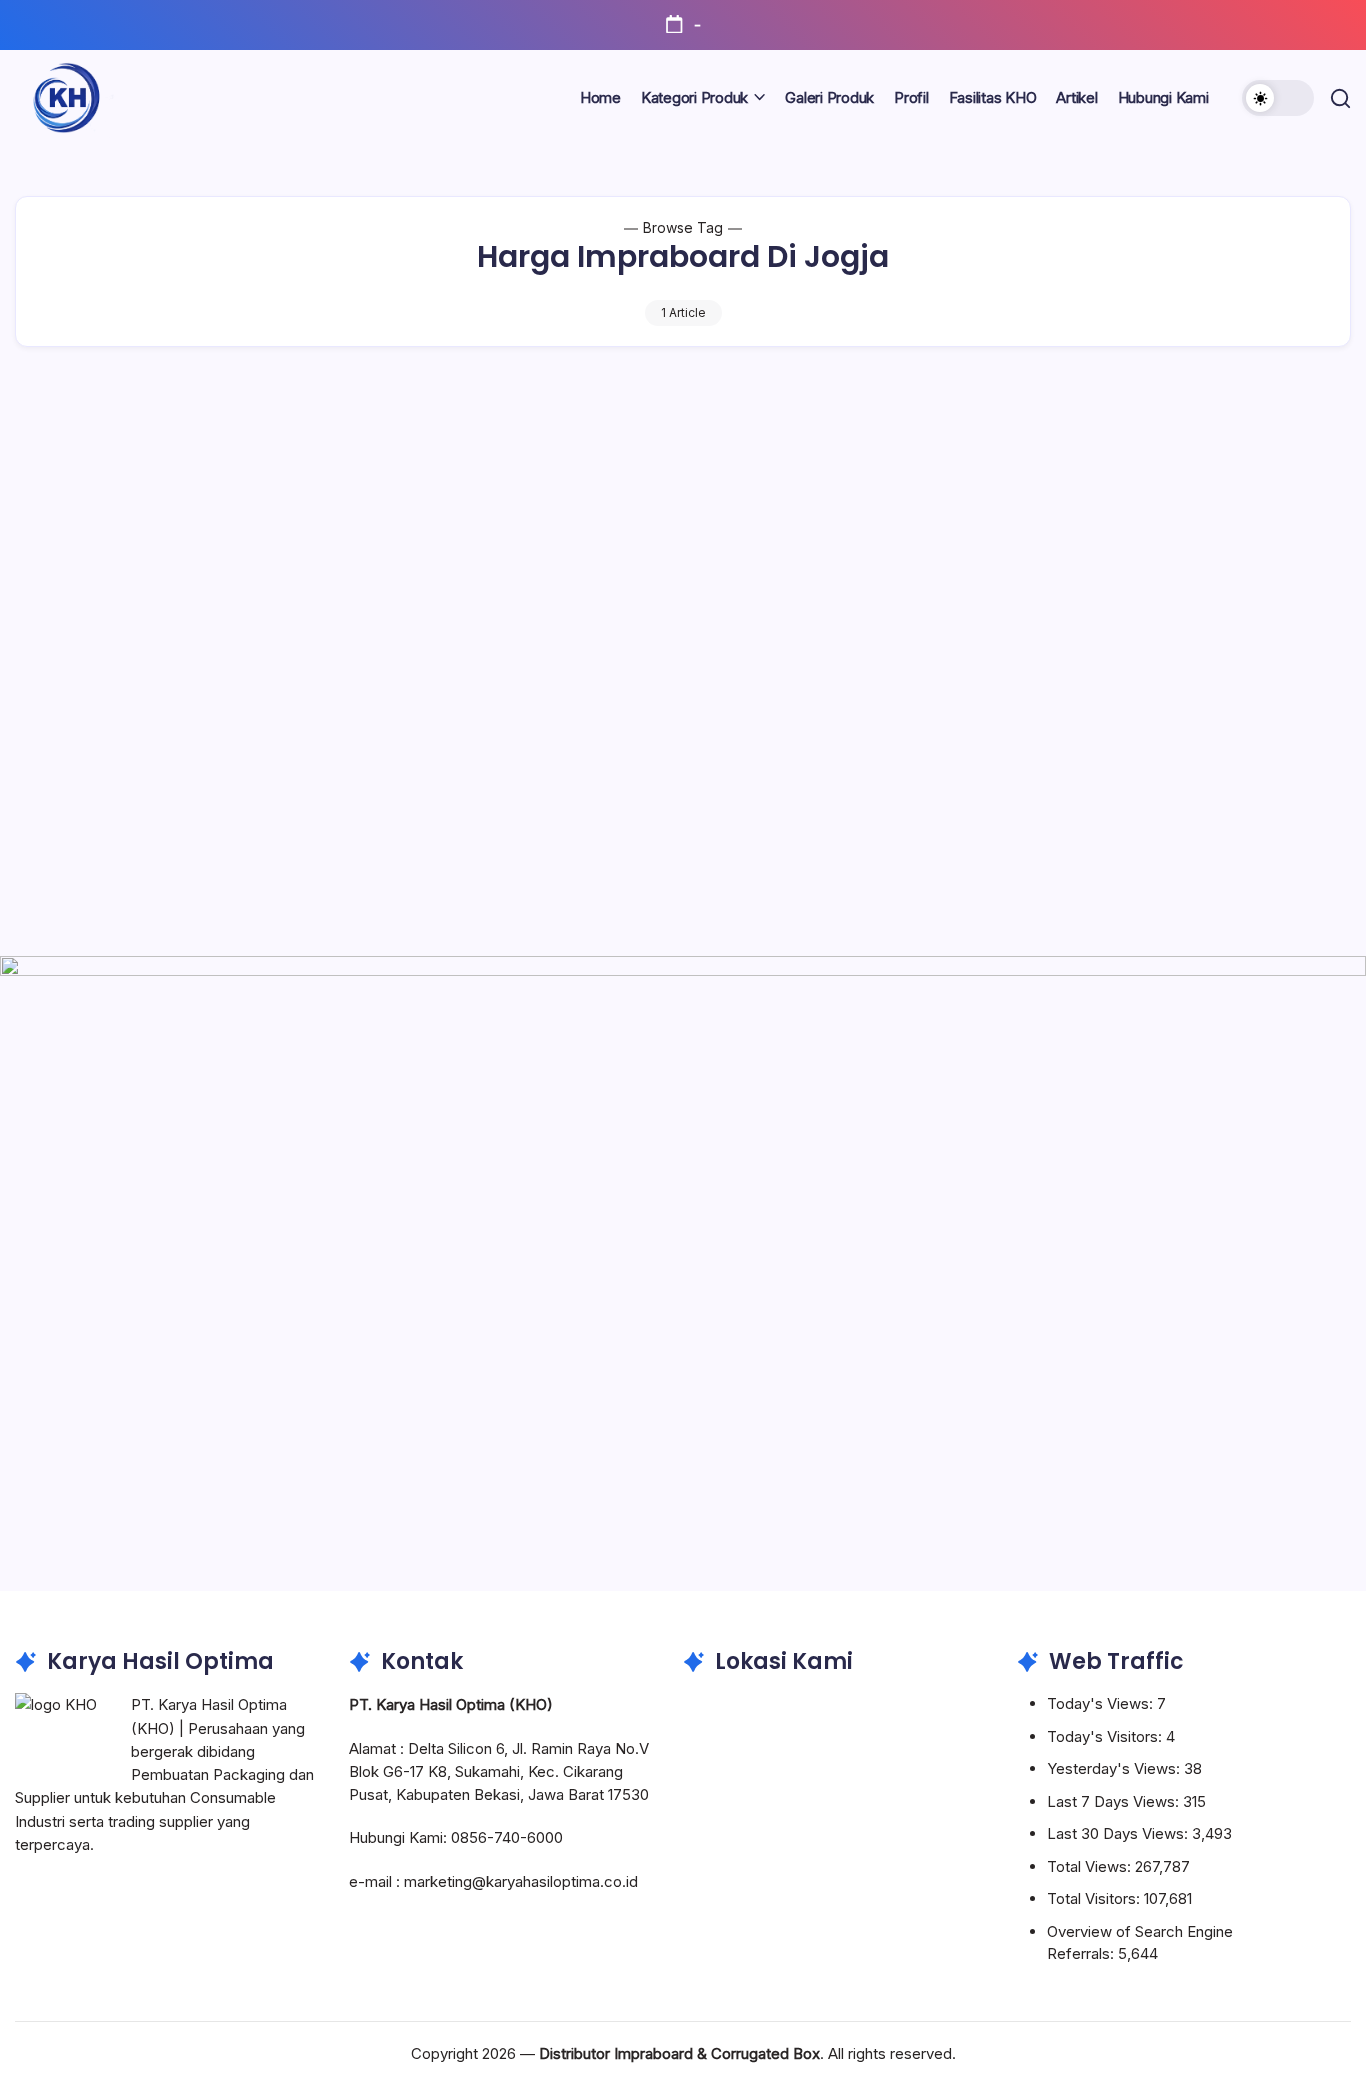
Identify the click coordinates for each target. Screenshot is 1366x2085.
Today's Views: (1102, 1703)
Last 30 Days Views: (1119, 1833)
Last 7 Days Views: (1115, 1801)
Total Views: (1091, 1866)
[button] (1278, 98)
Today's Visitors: (1106, 1736)
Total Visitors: (1095, 1898)
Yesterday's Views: (1115, 1768)
